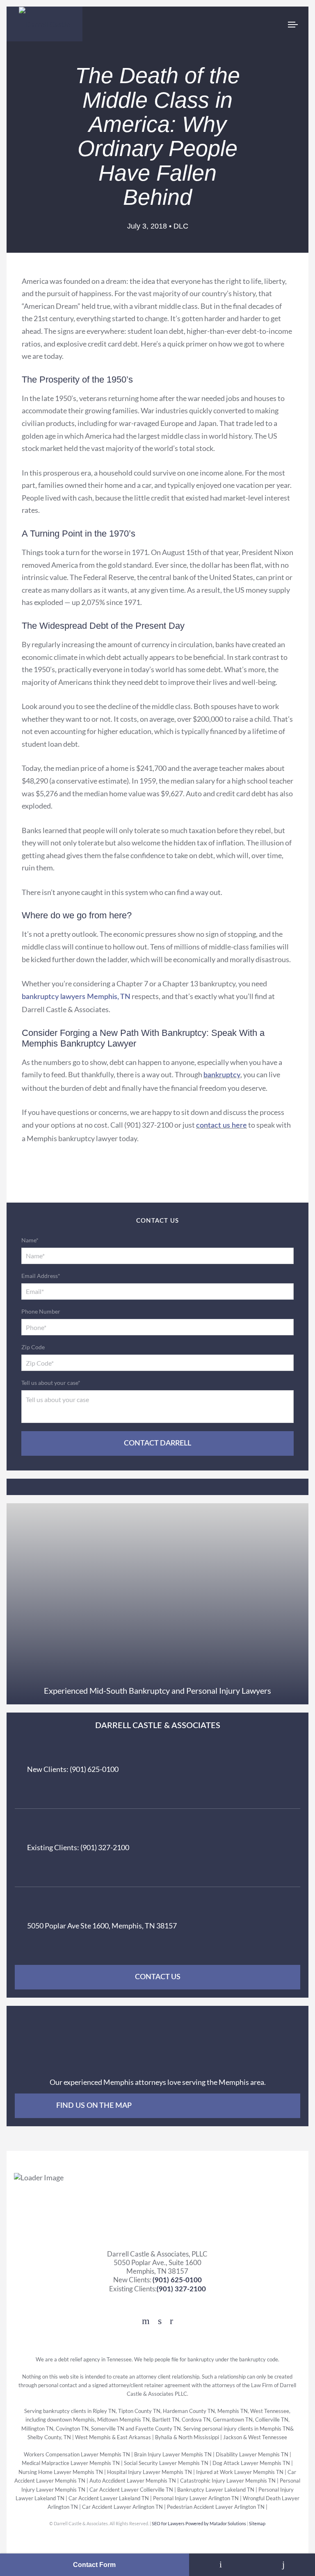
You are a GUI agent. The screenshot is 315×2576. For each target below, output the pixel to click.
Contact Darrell (157, 1443)
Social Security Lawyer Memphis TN (167, 2463)
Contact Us (158, 1977)
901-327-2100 (283, 2565)
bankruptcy (222, 1075)
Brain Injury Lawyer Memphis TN (173, 2455)
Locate (221, 2565)
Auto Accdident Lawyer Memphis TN (133, 2481)
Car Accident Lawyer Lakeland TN (109, 2498)
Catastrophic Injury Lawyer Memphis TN (228, 2481)
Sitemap (258, 2523)
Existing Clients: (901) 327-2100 (78, 1847)
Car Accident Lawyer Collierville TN (131, 2489)
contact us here (221, 1126)
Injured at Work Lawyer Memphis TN (240, 2472)
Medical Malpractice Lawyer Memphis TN (71, 2463)
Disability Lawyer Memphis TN (252, 2455)
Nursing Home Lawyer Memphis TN (61, 2472)
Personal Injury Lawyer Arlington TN (196, 2498)
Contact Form (94, 2565)
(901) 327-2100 (181, 2289)
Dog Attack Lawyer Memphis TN (252, 2463)
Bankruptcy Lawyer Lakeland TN (216, 2489)
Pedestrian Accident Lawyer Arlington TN (216, 2507)
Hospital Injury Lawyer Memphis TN (150, 2472)
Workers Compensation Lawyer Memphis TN (77, 2455)
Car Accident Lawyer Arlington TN (122, 2507)
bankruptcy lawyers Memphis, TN (76, 997)
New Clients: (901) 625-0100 (73, 1769)
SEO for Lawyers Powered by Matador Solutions (199, 2523)
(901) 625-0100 (177, 2280)
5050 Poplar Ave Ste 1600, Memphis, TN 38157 (102, 1926)
